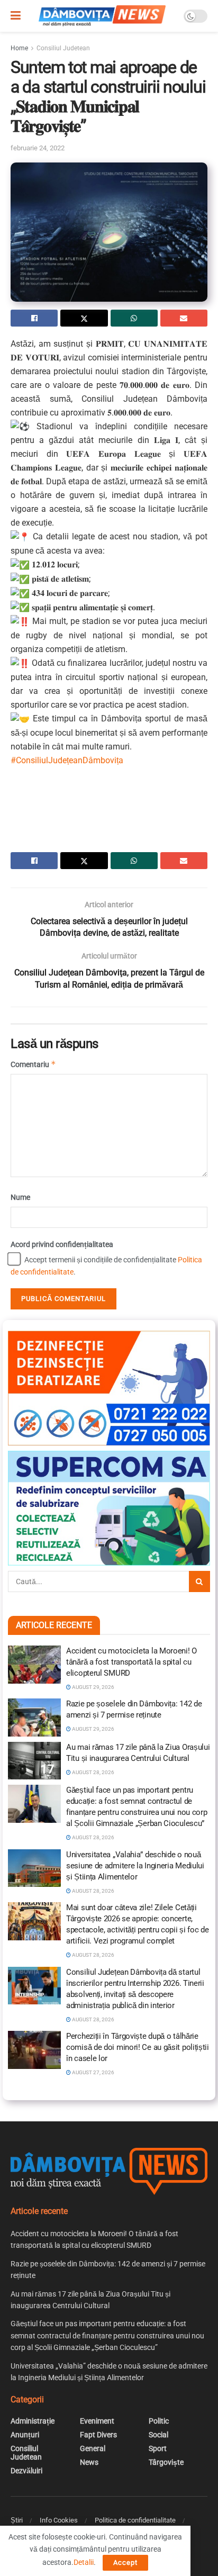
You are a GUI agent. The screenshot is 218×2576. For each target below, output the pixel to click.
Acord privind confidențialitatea (62, 1244)
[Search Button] (199, 1581)
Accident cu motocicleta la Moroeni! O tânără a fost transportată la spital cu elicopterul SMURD (131, 1662)
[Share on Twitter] (84, 318)
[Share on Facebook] (34, 318)
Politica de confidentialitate (135, 2520)
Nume (20, 1197)
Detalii (84, 2562)
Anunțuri (25, 2435)
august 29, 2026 (93, 1687)
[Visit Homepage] (102, 16)
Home (19, 48)
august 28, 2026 (93, 1772)
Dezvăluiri (26, 2471)
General (93, 2448)
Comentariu (33, 1064)
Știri (17, 2520)
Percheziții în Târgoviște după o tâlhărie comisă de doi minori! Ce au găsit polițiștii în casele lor (138, 2047)
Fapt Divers (98, 2435)
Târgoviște (166, 2462)
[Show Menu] (16, 16)
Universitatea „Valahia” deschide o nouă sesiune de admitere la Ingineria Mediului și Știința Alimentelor (135, 1866)
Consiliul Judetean (63, 48)
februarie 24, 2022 (38, 148)
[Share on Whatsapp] (134, 318)
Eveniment (97, 2421)
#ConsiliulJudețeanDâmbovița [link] (67, 760)
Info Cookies (59, 2520)
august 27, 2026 (93, 2072)
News (89, 2462)
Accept (125, 2563)
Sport (158, 2448)
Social (158, 2435)
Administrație (33, 2421)
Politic (159, 2421)
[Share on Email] (184, 318)
